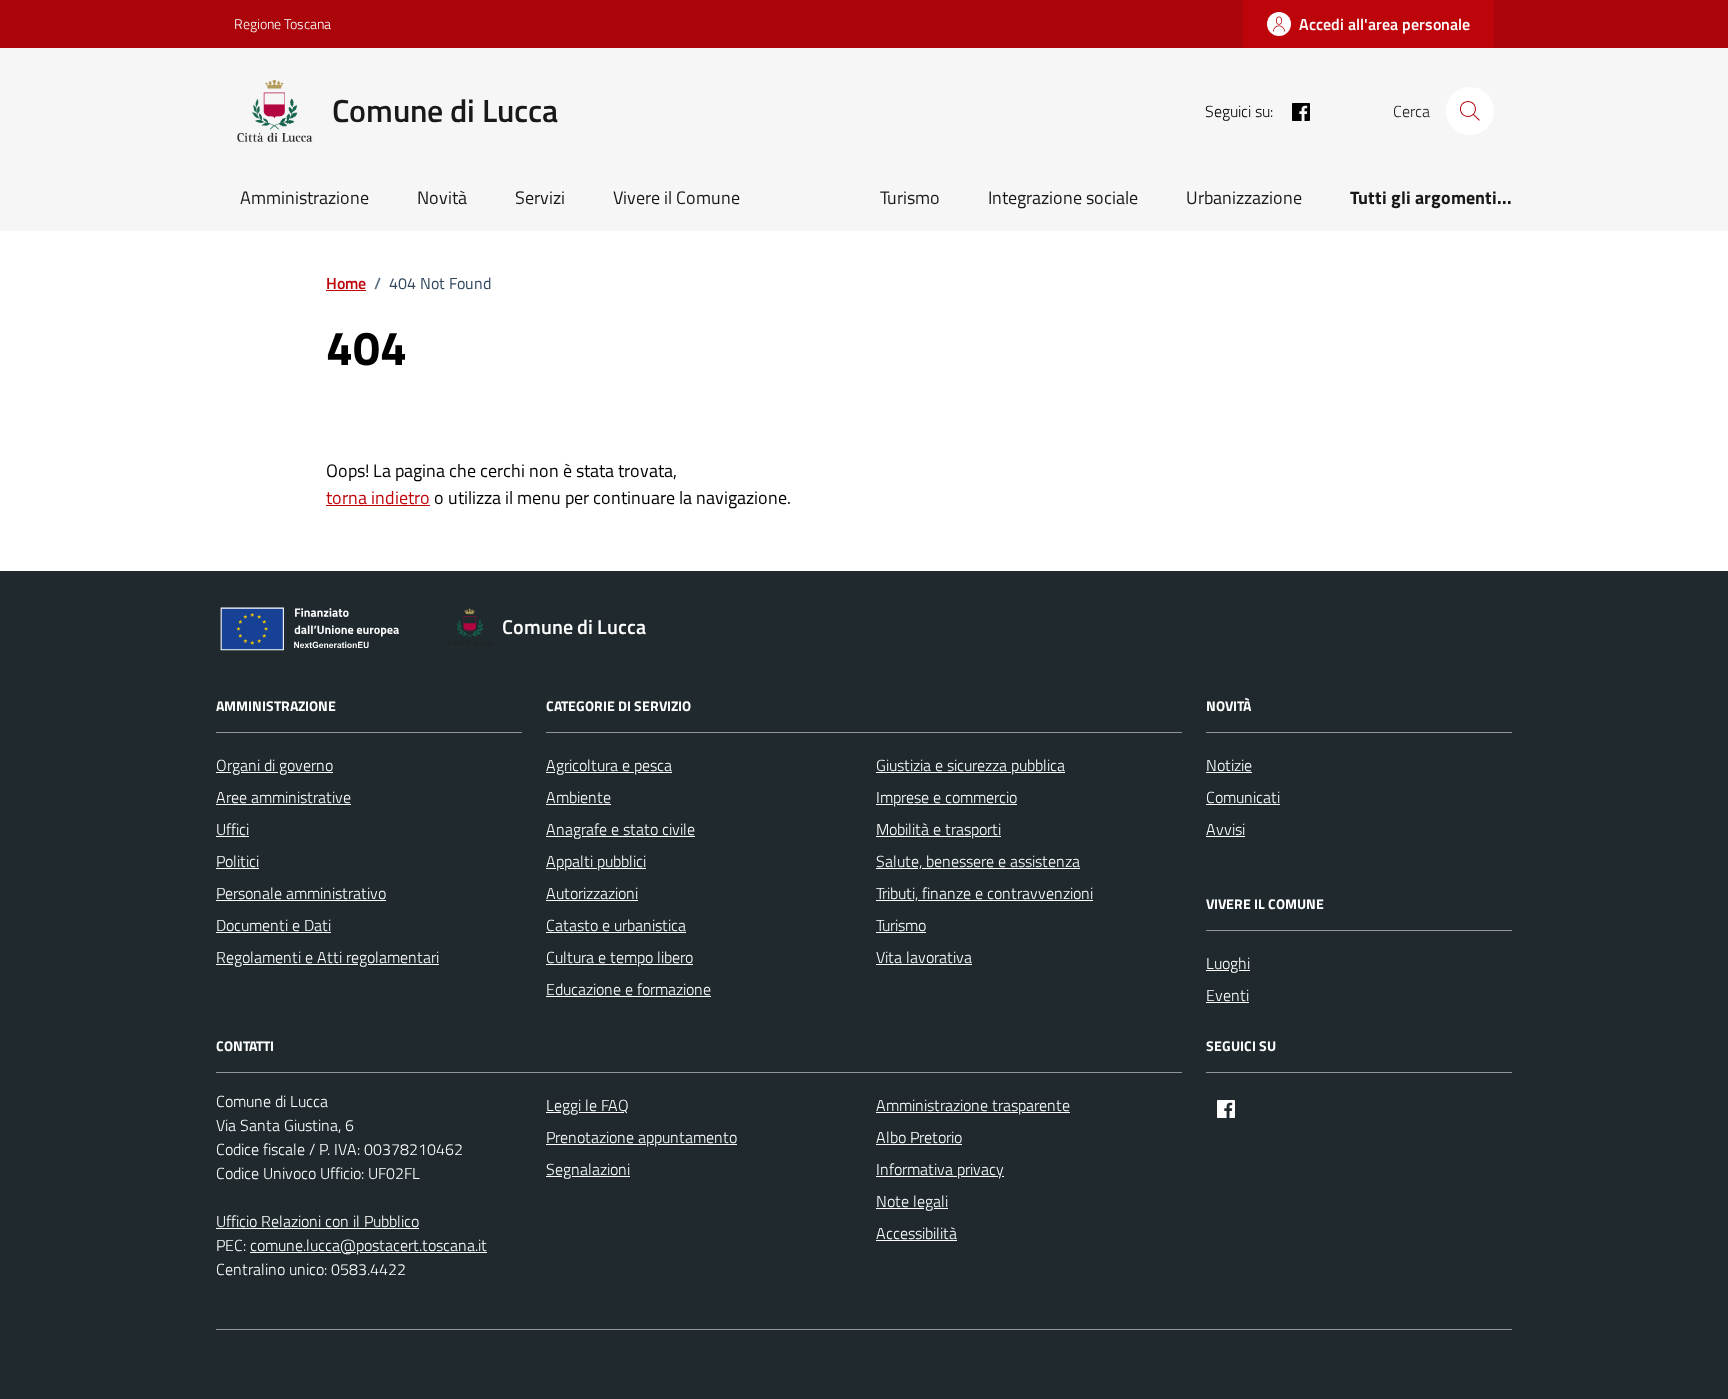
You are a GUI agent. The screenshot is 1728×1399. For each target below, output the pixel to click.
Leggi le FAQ (587, 1105)
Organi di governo (274, 765)
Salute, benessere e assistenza (978, 861)
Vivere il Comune (676, 197)
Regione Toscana (282, 23)
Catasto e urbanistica (616, 925)
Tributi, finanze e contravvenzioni (984, 893)
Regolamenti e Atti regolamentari (327, 957)
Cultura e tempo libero (619, 957)
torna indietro (378, 497)
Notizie (1229, 765)
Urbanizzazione (1244, 197)
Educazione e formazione (628, 989)
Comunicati (1243, 797)
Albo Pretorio (919, 1137)
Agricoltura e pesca (609, 765)
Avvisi (1225, 829)
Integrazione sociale (1063, 197)
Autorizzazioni (592, 893)
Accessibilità (916, 1233)
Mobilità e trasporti (938, 829)
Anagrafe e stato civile (620, 829)
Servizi (540, 197)
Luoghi (1228, 963)
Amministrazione (304, 197)
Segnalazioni (588, 1169)
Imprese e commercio (946, 797)
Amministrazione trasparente (973, 1105)
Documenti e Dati (273, 925)
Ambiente (578, 797)
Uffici (232, 829)
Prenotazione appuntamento (641, 1137)
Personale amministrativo (301, 893)
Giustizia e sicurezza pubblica (970, 765)
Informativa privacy (940, 1169)
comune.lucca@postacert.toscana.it (368, 1245)
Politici (237, 861)
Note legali (912, 1201)
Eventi (1227, 995)
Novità (442, 197)
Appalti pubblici (596, 861)
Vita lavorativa (924, 957)
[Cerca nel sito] (1470, 111)
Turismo (910, 197)
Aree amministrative (283, 797)
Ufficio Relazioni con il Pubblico (317, 1221)
